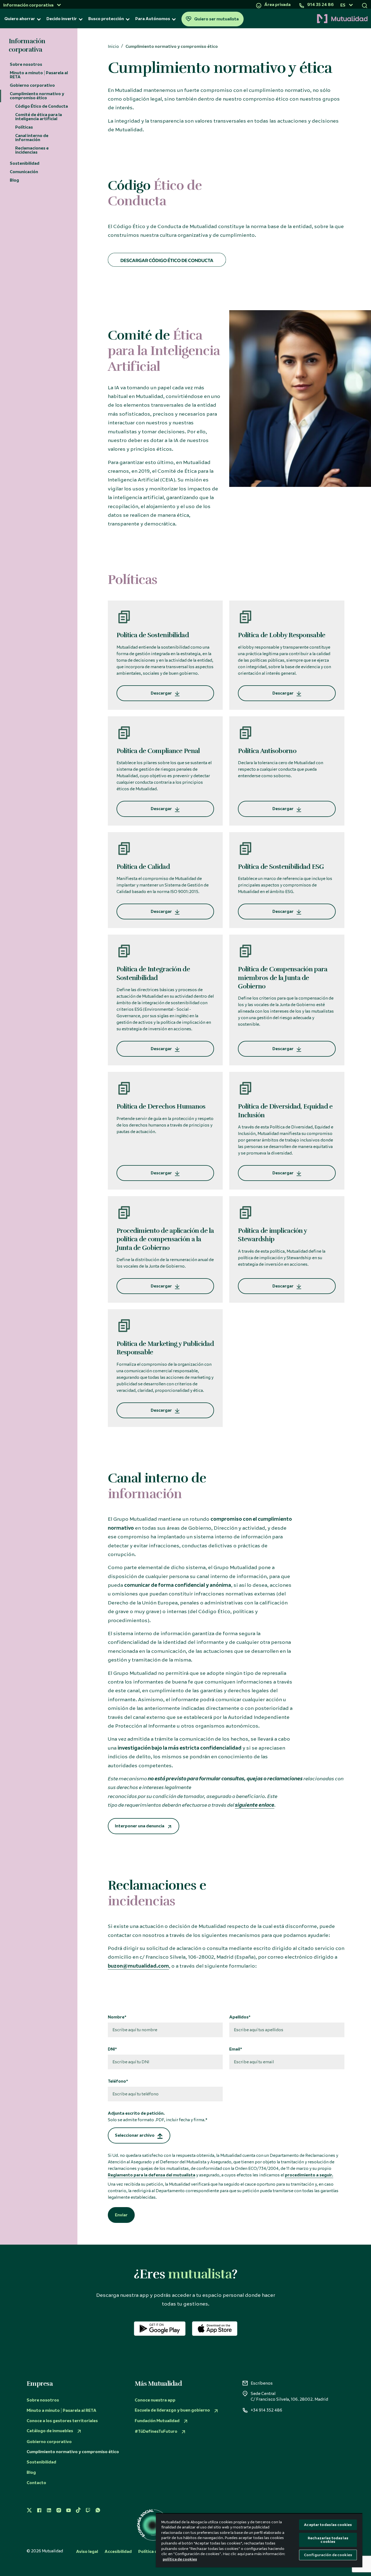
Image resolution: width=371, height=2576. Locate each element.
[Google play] (160, 2329)
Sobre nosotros (26, 64)
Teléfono (117, 2081)
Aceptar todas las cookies (328, 2525)
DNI (111, 2049)
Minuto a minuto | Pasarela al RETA (39, 75)
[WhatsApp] (98, 2510)
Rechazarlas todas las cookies (328, 2540)
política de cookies (180, 2559)
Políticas (24, 127)
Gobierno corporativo (32, 85)
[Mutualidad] (307, 19)
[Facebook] (39, 2510)
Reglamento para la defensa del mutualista (152, 2175)
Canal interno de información (32, 138)
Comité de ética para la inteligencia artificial (39, 117)
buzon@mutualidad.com (138, 1966)
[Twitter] (29, 2510)
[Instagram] (59, 2510)
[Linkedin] (49, 2510)
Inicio (113, 47)
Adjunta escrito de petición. (157, 2117)
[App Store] (215, 2329)
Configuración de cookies (328, 2555)
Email (235, 2049)
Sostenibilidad (25, 163)
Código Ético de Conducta (42, 106)
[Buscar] (365, 5)
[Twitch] (88, 2510)
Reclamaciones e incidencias (32, 150)
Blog (14, 180)
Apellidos (239, 2017)
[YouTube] (68, 2510)
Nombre (116, 2017)
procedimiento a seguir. (309, 2175)
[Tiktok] (78, 2510)
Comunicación (24, 172)
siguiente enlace (255, 1805)
